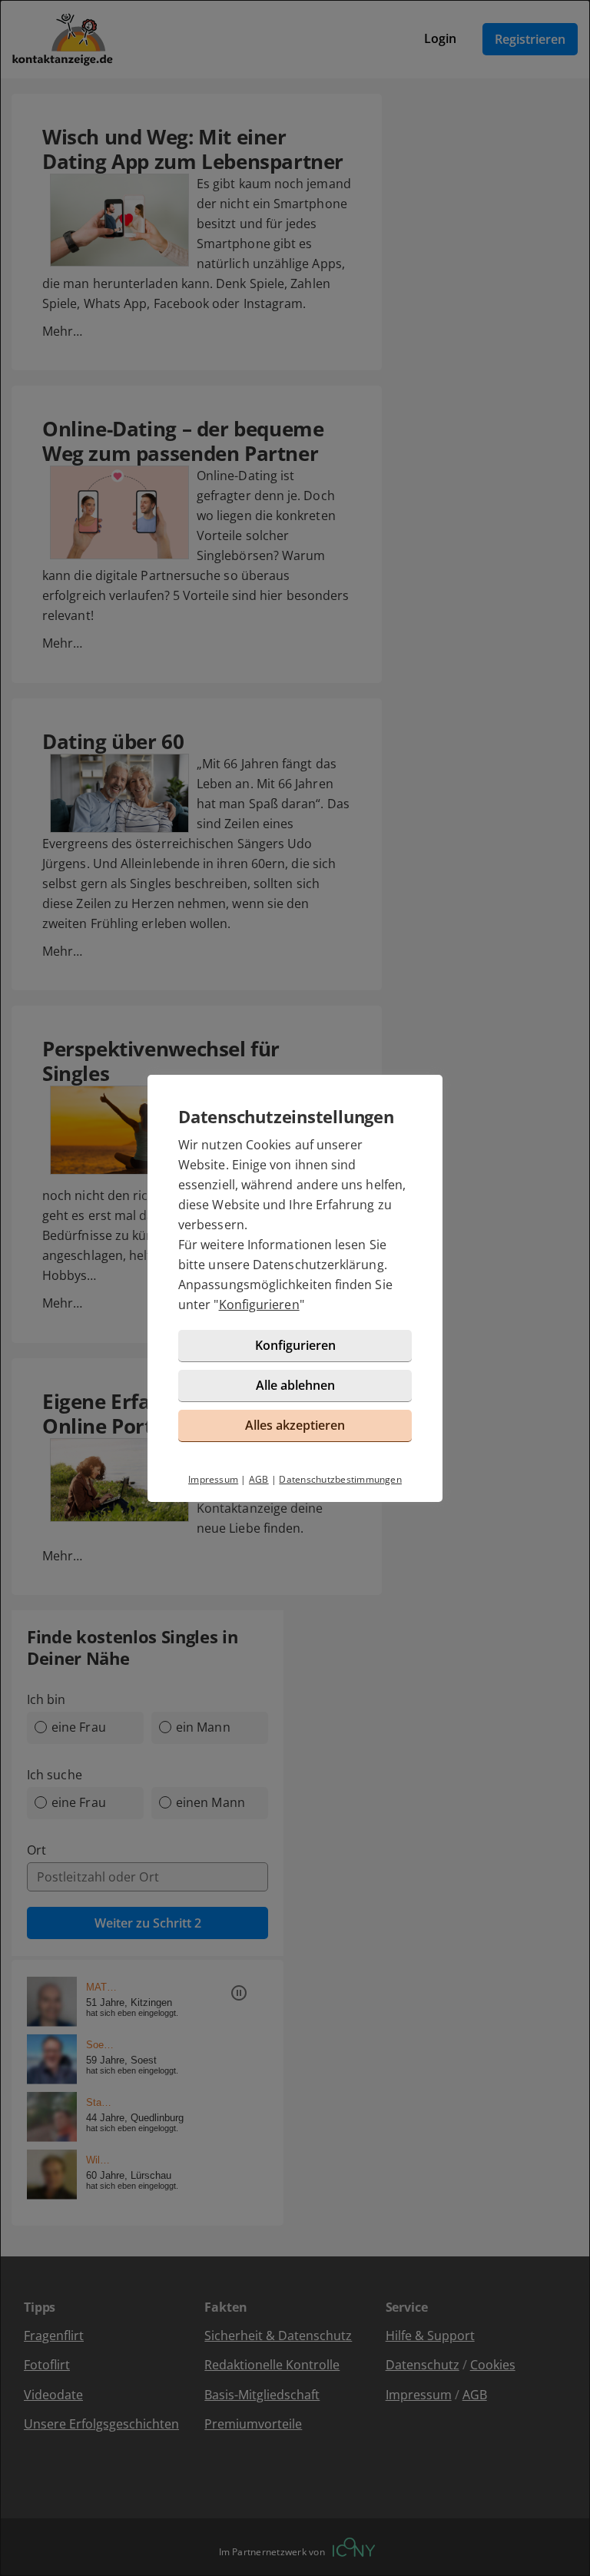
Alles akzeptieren (295, 1425)
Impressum (213, 1479)
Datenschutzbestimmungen (340, 1479)
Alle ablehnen (295, 1385)
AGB (259, 1479)
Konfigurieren (259, 1305)
